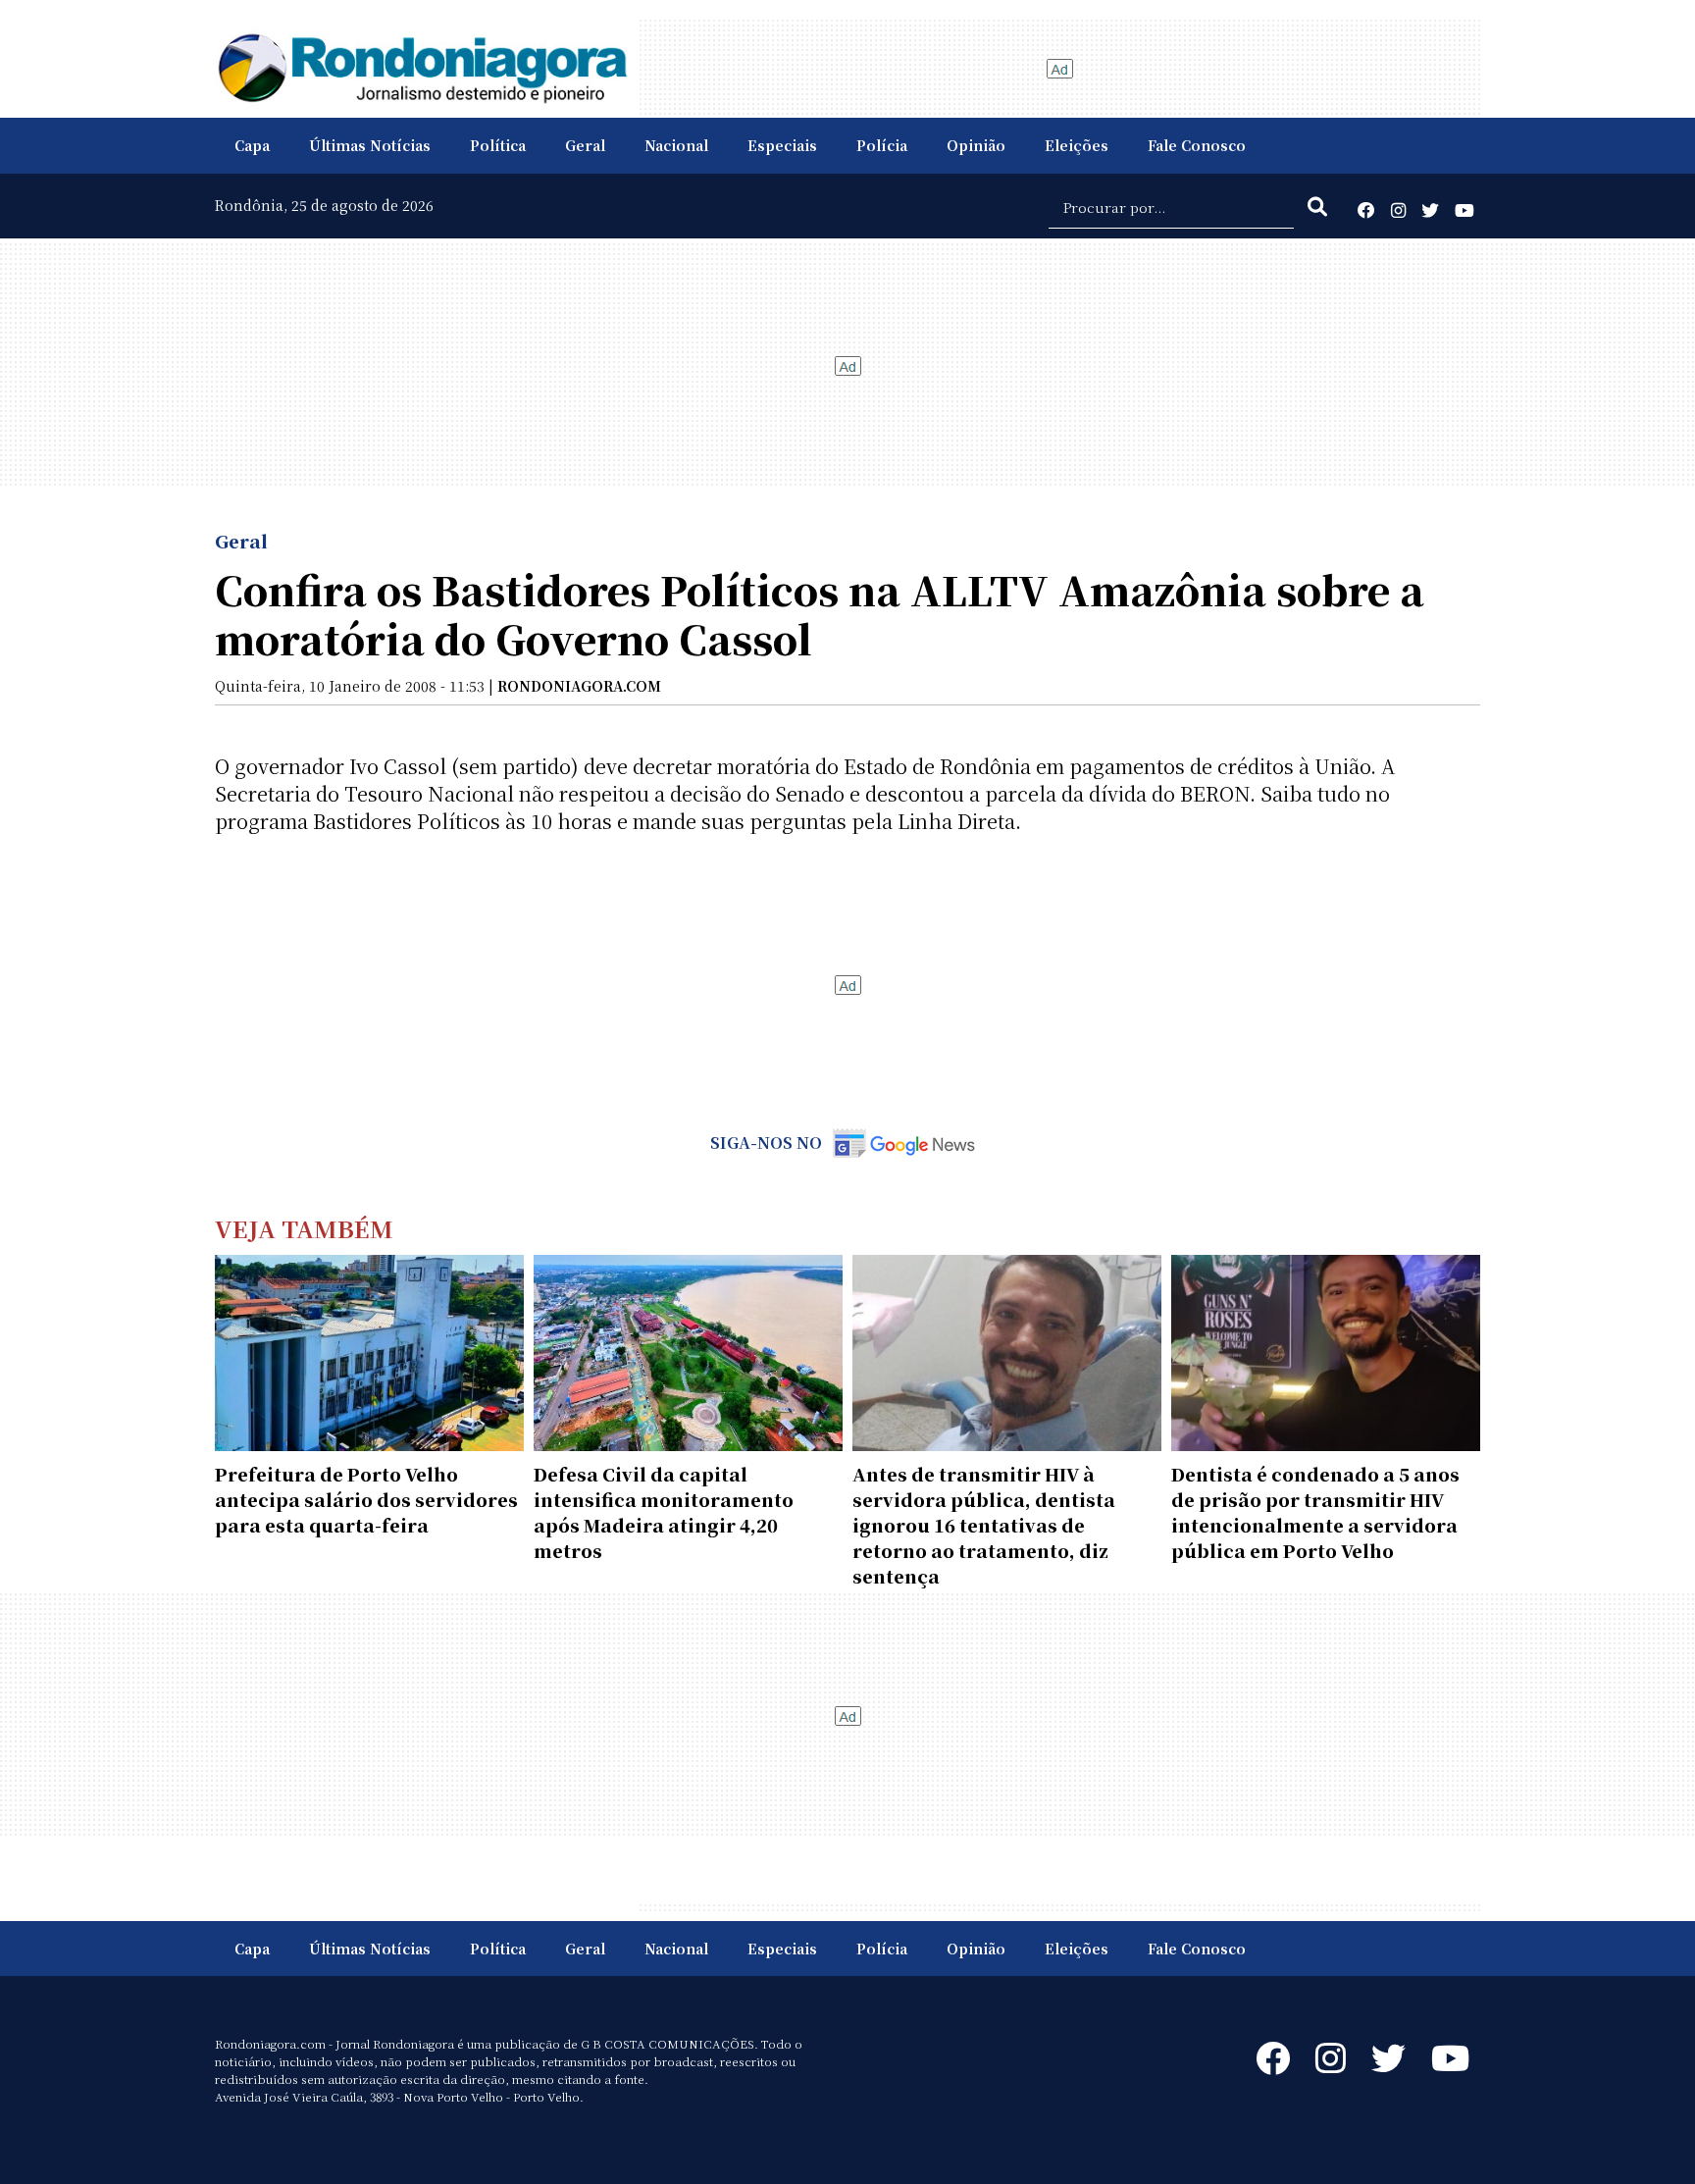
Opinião (976, 145)
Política (498, 145)
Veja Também (304, 1228)
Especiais (782, 145)
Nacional (676, 145)
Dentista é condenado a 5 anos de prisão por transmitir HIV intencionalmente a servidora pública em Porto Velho (1315, 1512)
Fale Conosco (1197, 145)
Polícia (882, 145)
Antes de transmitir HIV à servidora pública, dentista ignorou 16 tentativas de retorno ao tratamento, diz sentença (984, 1525)
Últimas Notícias (370, 145)
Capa (252, 145)
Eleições (1077, 145)
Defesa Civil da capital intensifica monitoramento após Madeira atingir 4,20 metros (664, 1512)
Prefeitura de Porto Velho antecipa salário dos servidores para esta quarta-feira (366, 1499)
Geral (585, 145)
